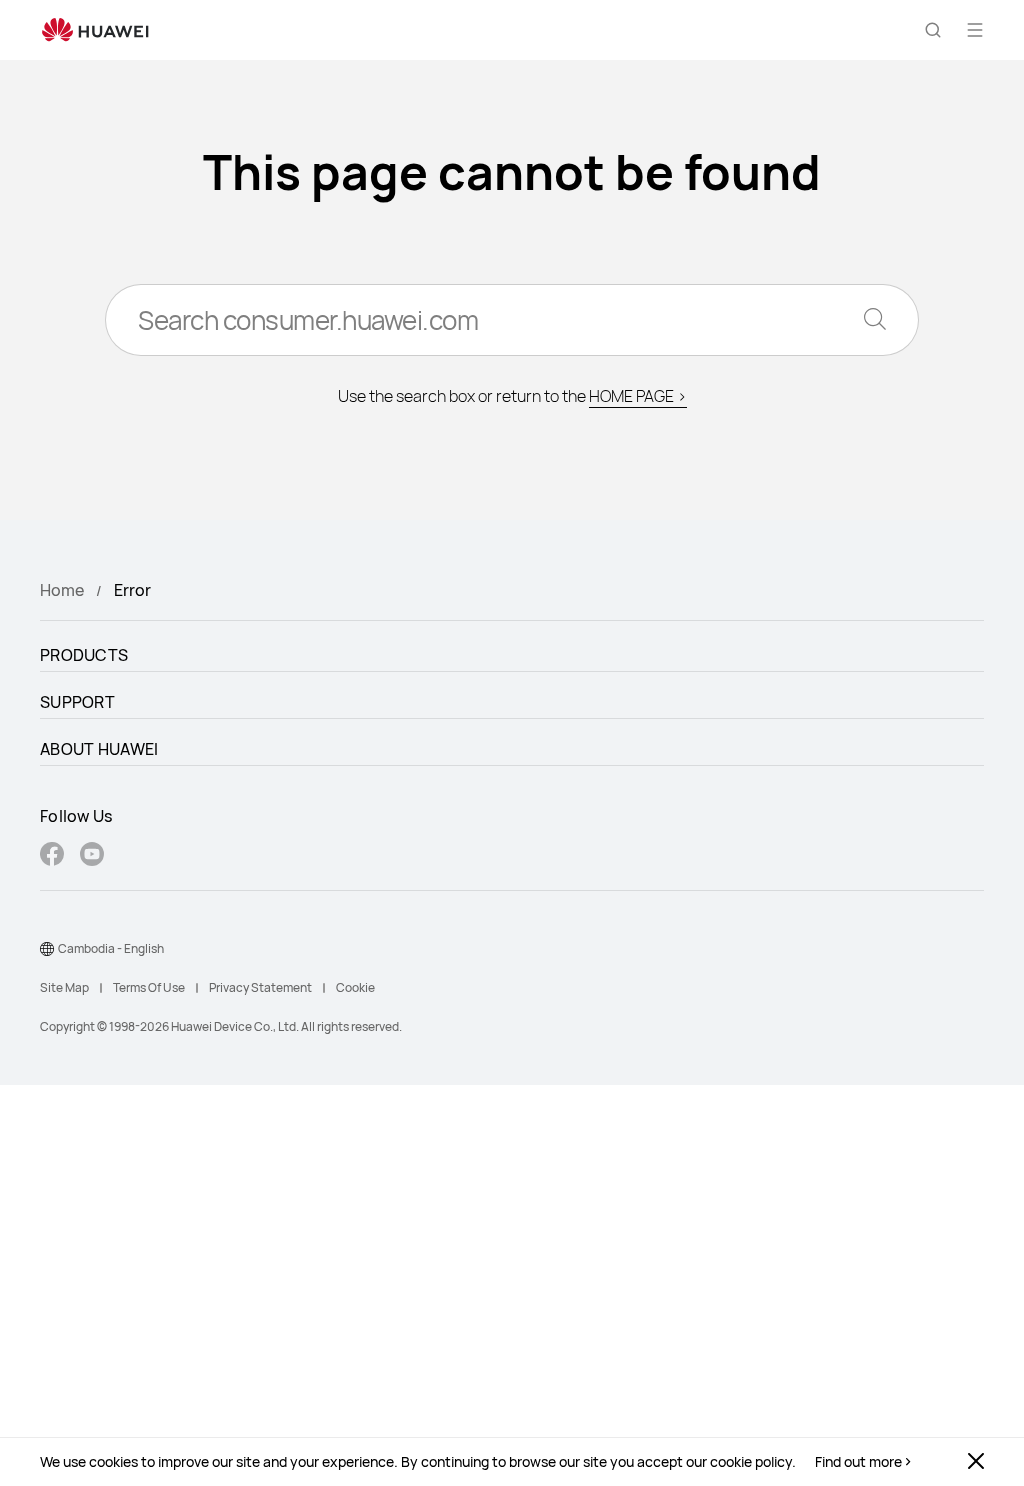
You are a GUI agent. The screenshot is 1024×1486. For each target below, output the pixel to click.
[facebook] (52, 856)
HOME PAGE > (638, 396)
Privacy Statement (260, 987)
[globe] (47, 949)
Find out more (858, 1462)
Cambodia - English (111, 948)
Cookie (355, 987)
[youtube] (92, 856)
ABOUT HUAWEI (99, 749)
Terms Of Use (149, 987)
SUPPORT (77, 702)
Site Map (64, 987)
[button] (933, 30)
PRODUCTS (84, 655)
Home (62, 590)
